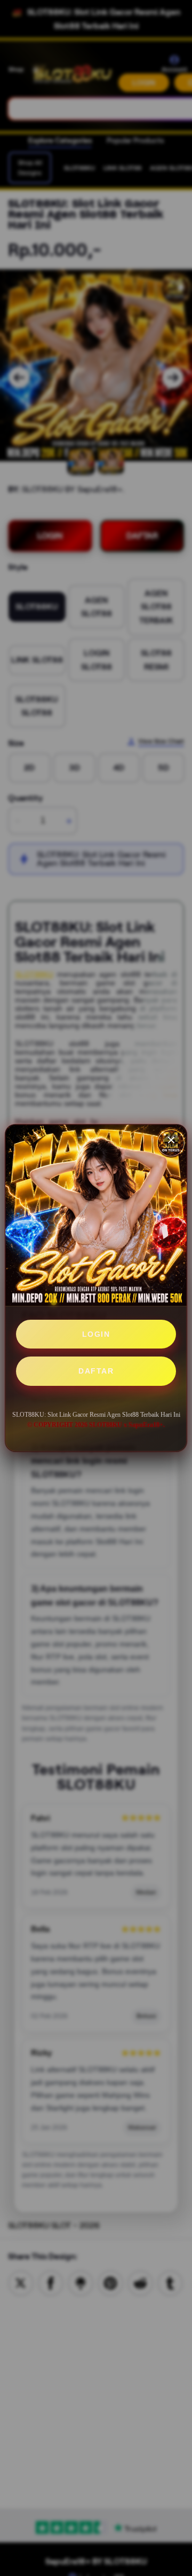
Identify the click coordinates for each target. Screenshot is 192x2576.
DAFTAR (96, 1371)
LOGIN (96, 1334)
